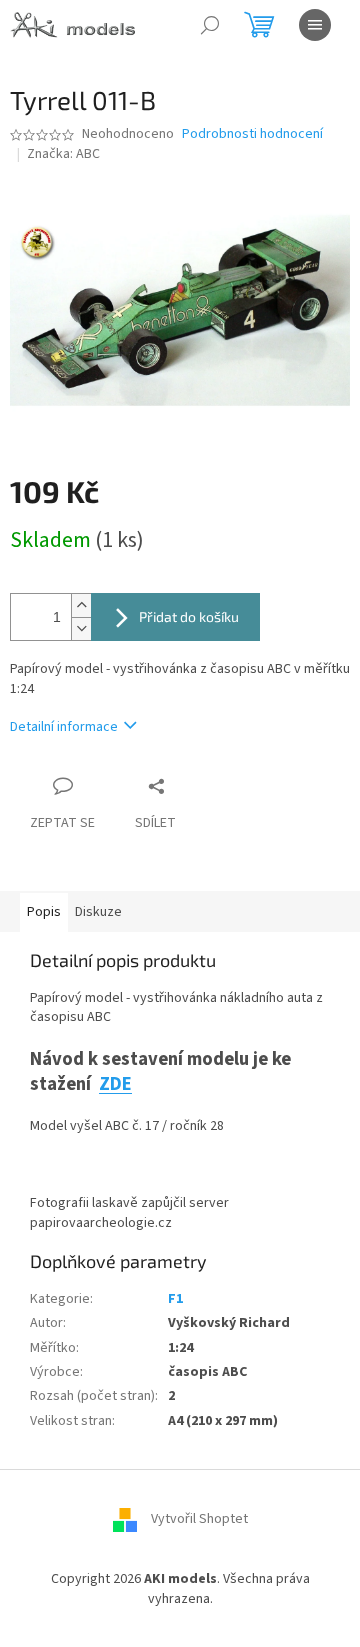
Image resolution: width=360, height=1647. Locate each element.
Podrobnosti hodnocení (252, 134)
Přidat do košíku (189, 616)
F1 (175, 1299)
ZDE (115, 1084)
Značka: (63, 154)
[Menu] (315, 25)
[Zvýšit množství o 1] (81, 605)
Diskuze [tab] (98, 912)
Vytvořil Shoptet (199, 1520)
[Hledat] (210, 25)
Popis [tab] (44, 912)
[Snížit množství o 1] (81, 628)
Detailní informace (64, 727)
